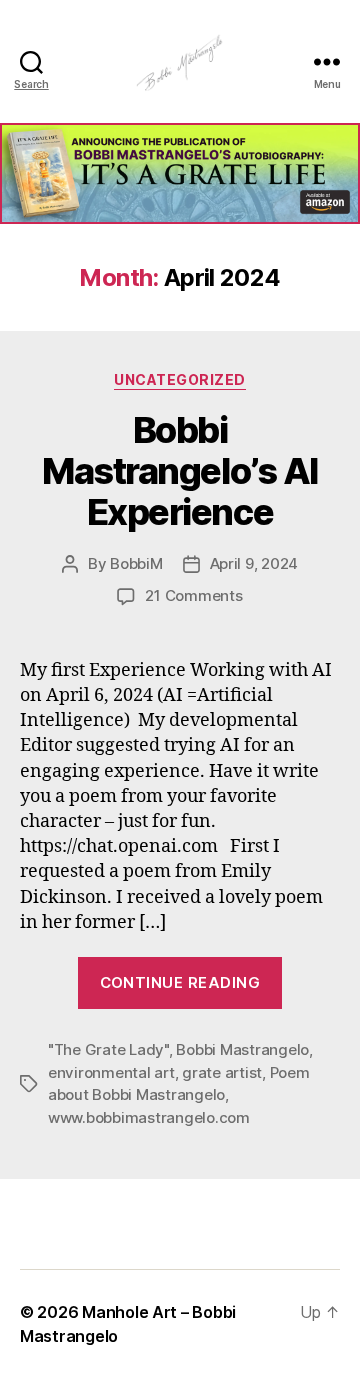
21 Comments (193, 595)
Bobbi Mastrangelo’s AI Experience (179, 471)
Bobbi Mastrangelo (242, 1049)
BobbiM (136, 563)
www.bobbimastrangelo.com (149, 1117)
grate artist (222, 1072)
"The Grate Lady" (108, 1049)
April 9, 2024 (254, 563)
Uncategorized (180, 379)
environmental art (111, 1072)
